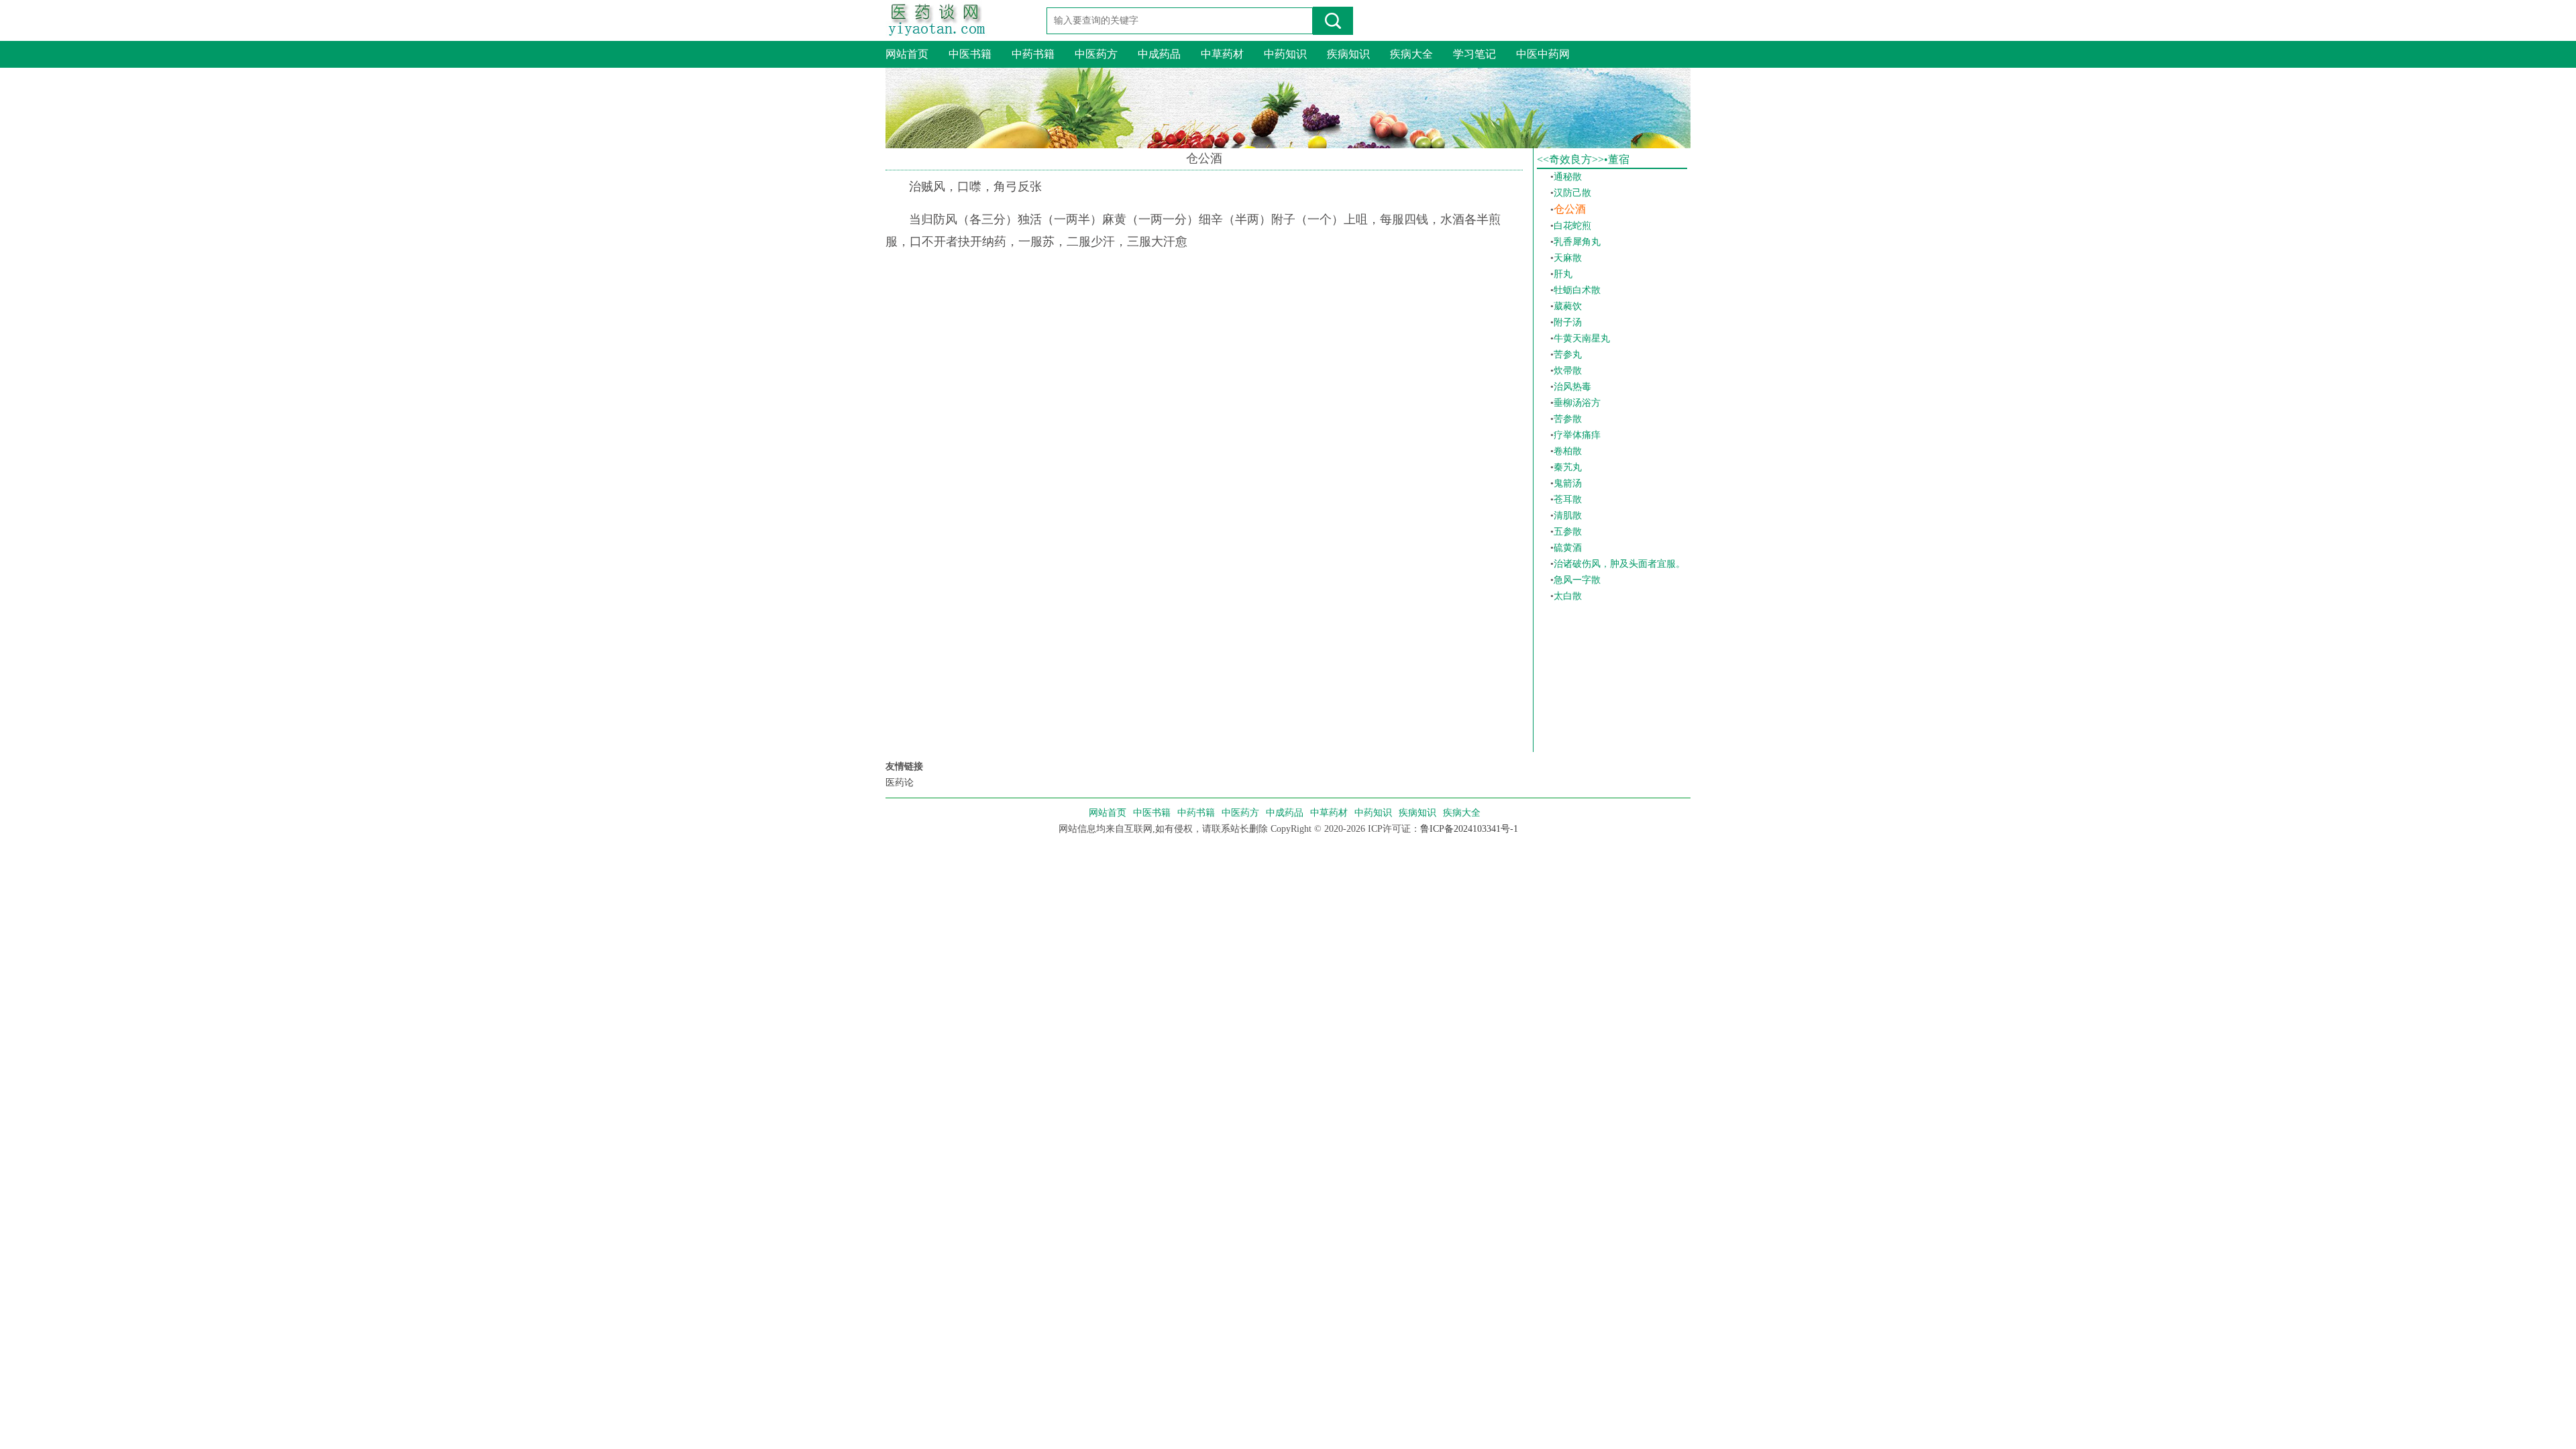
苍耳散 (1568, 499)
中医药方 (1096, 54)
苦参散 (1568, 419)
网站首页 (907, 54)
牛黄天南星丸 (1582, 338)
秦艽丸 (1568, 467)
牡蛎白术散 (1577, 290)
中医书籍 (970, 54)
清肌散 (1568, 516)
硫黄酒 (1568, 548)
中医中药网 (1543, 54)
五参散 (1568, 532)
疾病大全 (1411, 54)
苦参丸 (1568, 355)
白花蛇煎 (1572, 226)
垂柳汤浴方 (1577, 403)
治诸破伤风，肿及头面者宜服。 (1619, 564)
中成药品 (1159, 54)
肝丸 (1563, 274)
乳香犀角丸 (1577, 242)
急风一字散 (1577, 580)
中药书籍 (1033, 54)
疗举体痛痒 (1577, 435)
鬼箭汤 (1568, 483)
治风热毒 (1572, 387)
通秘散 (1568, 177)
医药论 (900, 783)
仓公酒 (1570, 209)
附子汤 (1568, 322)
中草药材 (1222, 54)
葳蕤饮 (1568, 306)
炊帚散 (1568, 371)
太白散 (1568, 596)
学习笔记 (1474, 54)
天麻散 (1568, 258)
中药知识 (1285, 54)
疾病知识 (1348, 54)
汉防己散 (1572, 193)
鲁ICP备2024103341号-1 (1469, 829)
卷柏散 (1568, 451)
